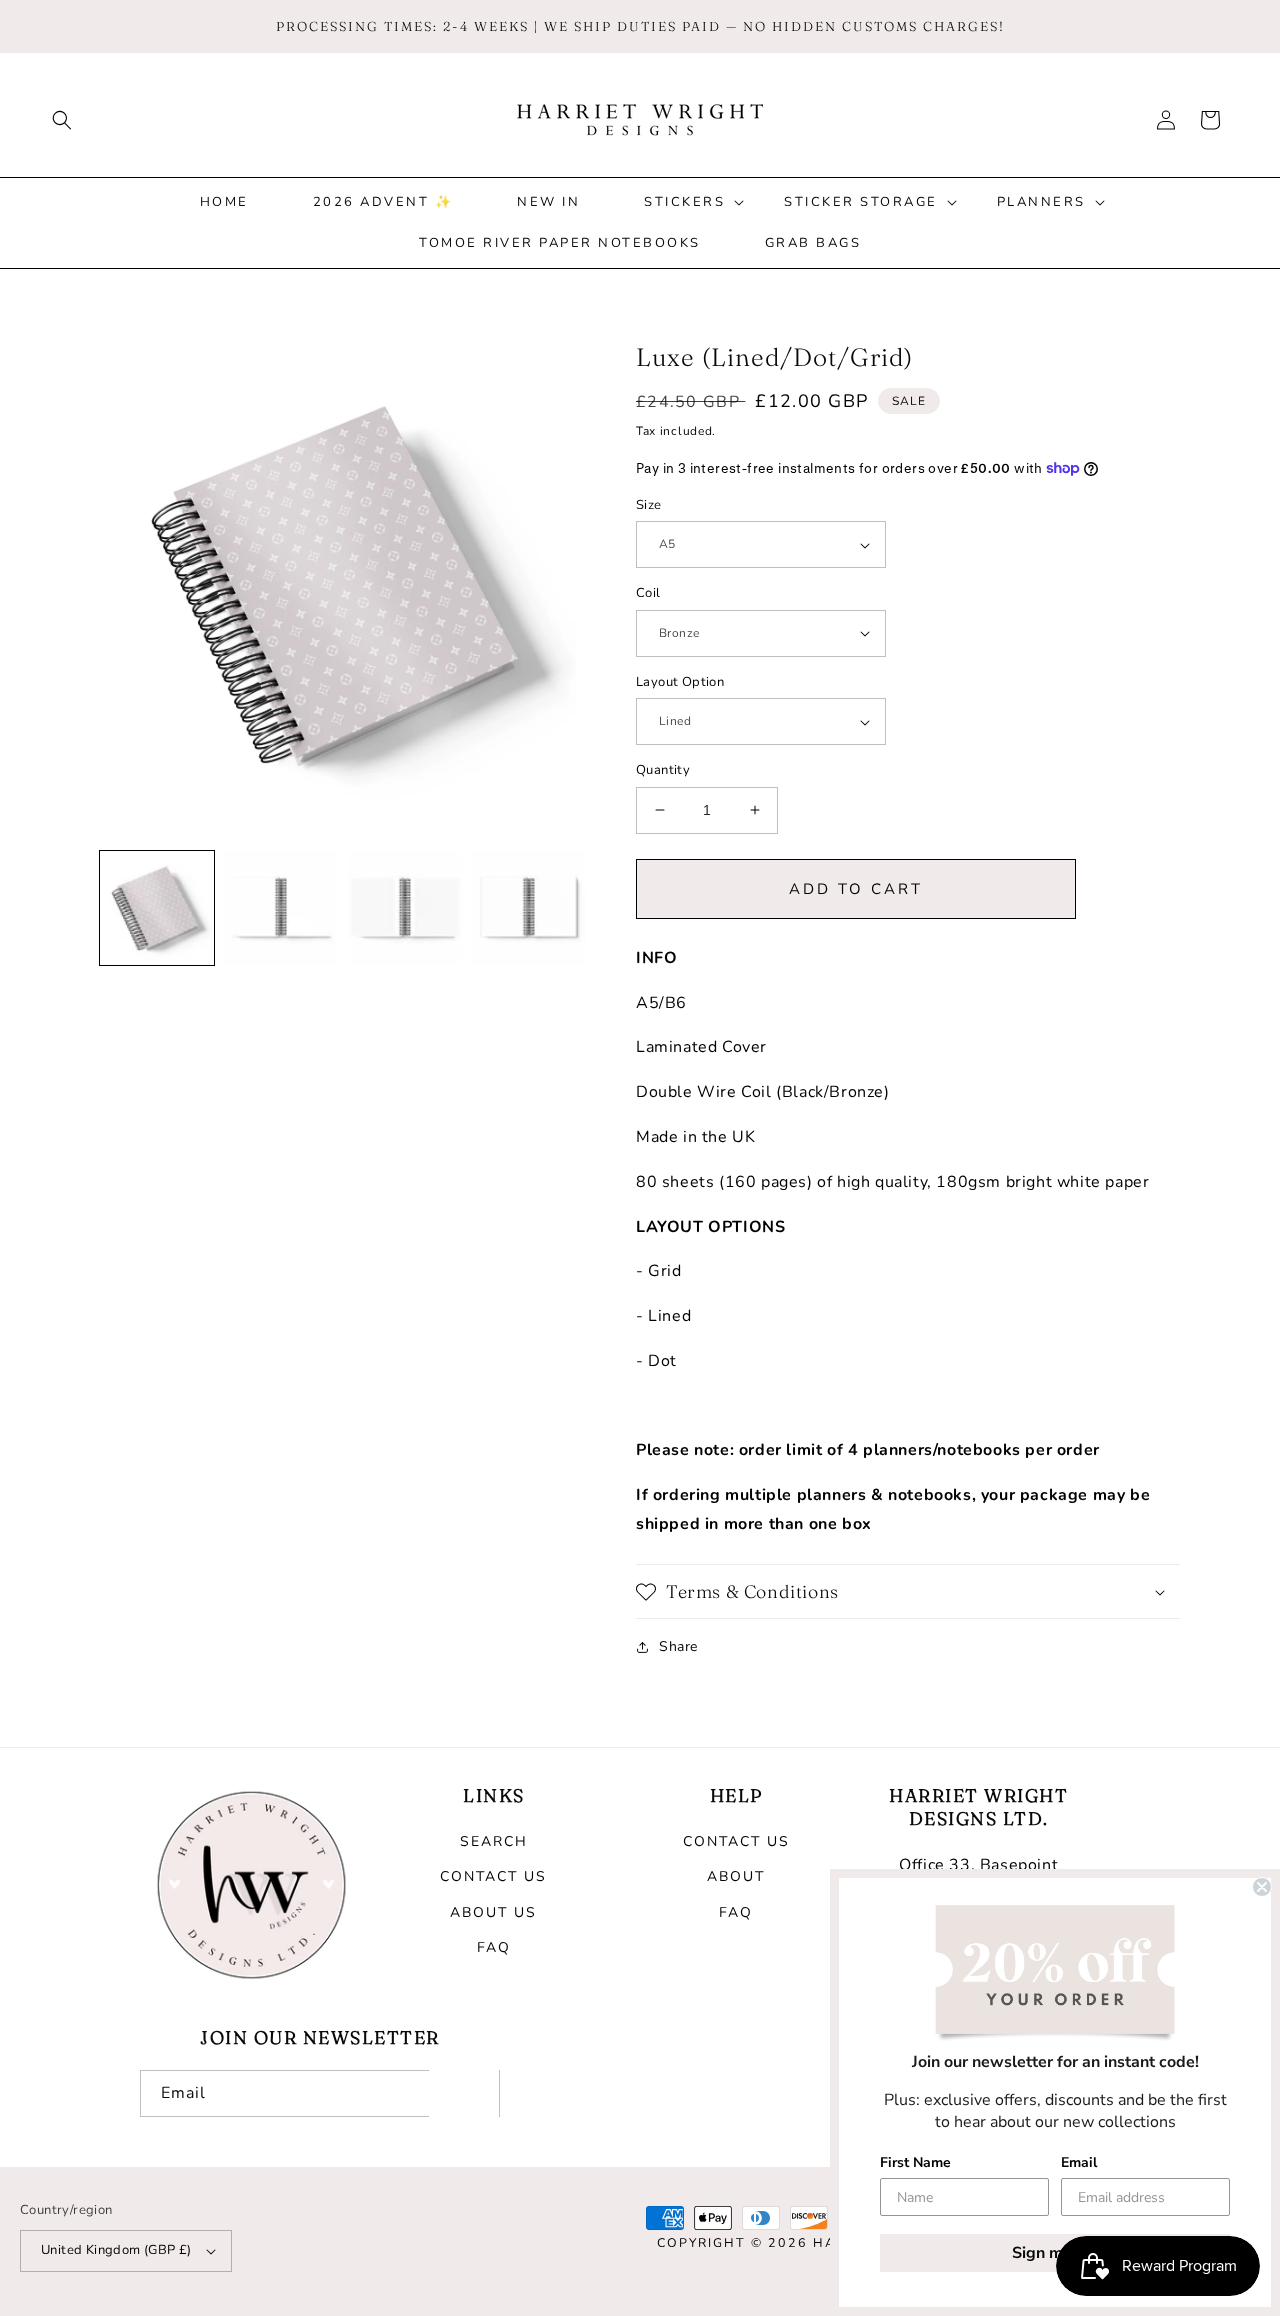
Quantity (663, 770)
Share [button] (678, 1646)
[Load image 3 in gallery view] (405, 908)
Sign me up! (1055, 2253)
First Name (915, 2162)
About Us (493, 1912)
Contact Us (493, 1876)
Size (649, 505)
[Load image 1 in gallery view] (157, 908)
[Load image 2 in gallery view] (281, 908)
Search (494, 1841)
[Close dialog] (1262, 1887)
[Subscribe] (464, 2093)
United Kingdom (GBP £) (116, 2250)
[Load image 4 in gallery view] (529, 908)
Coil (648, 593)
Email (1079, 2162)
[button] (62, 120)
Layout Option (680, 682)
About (736, 1876)
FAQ (494, 1947)
